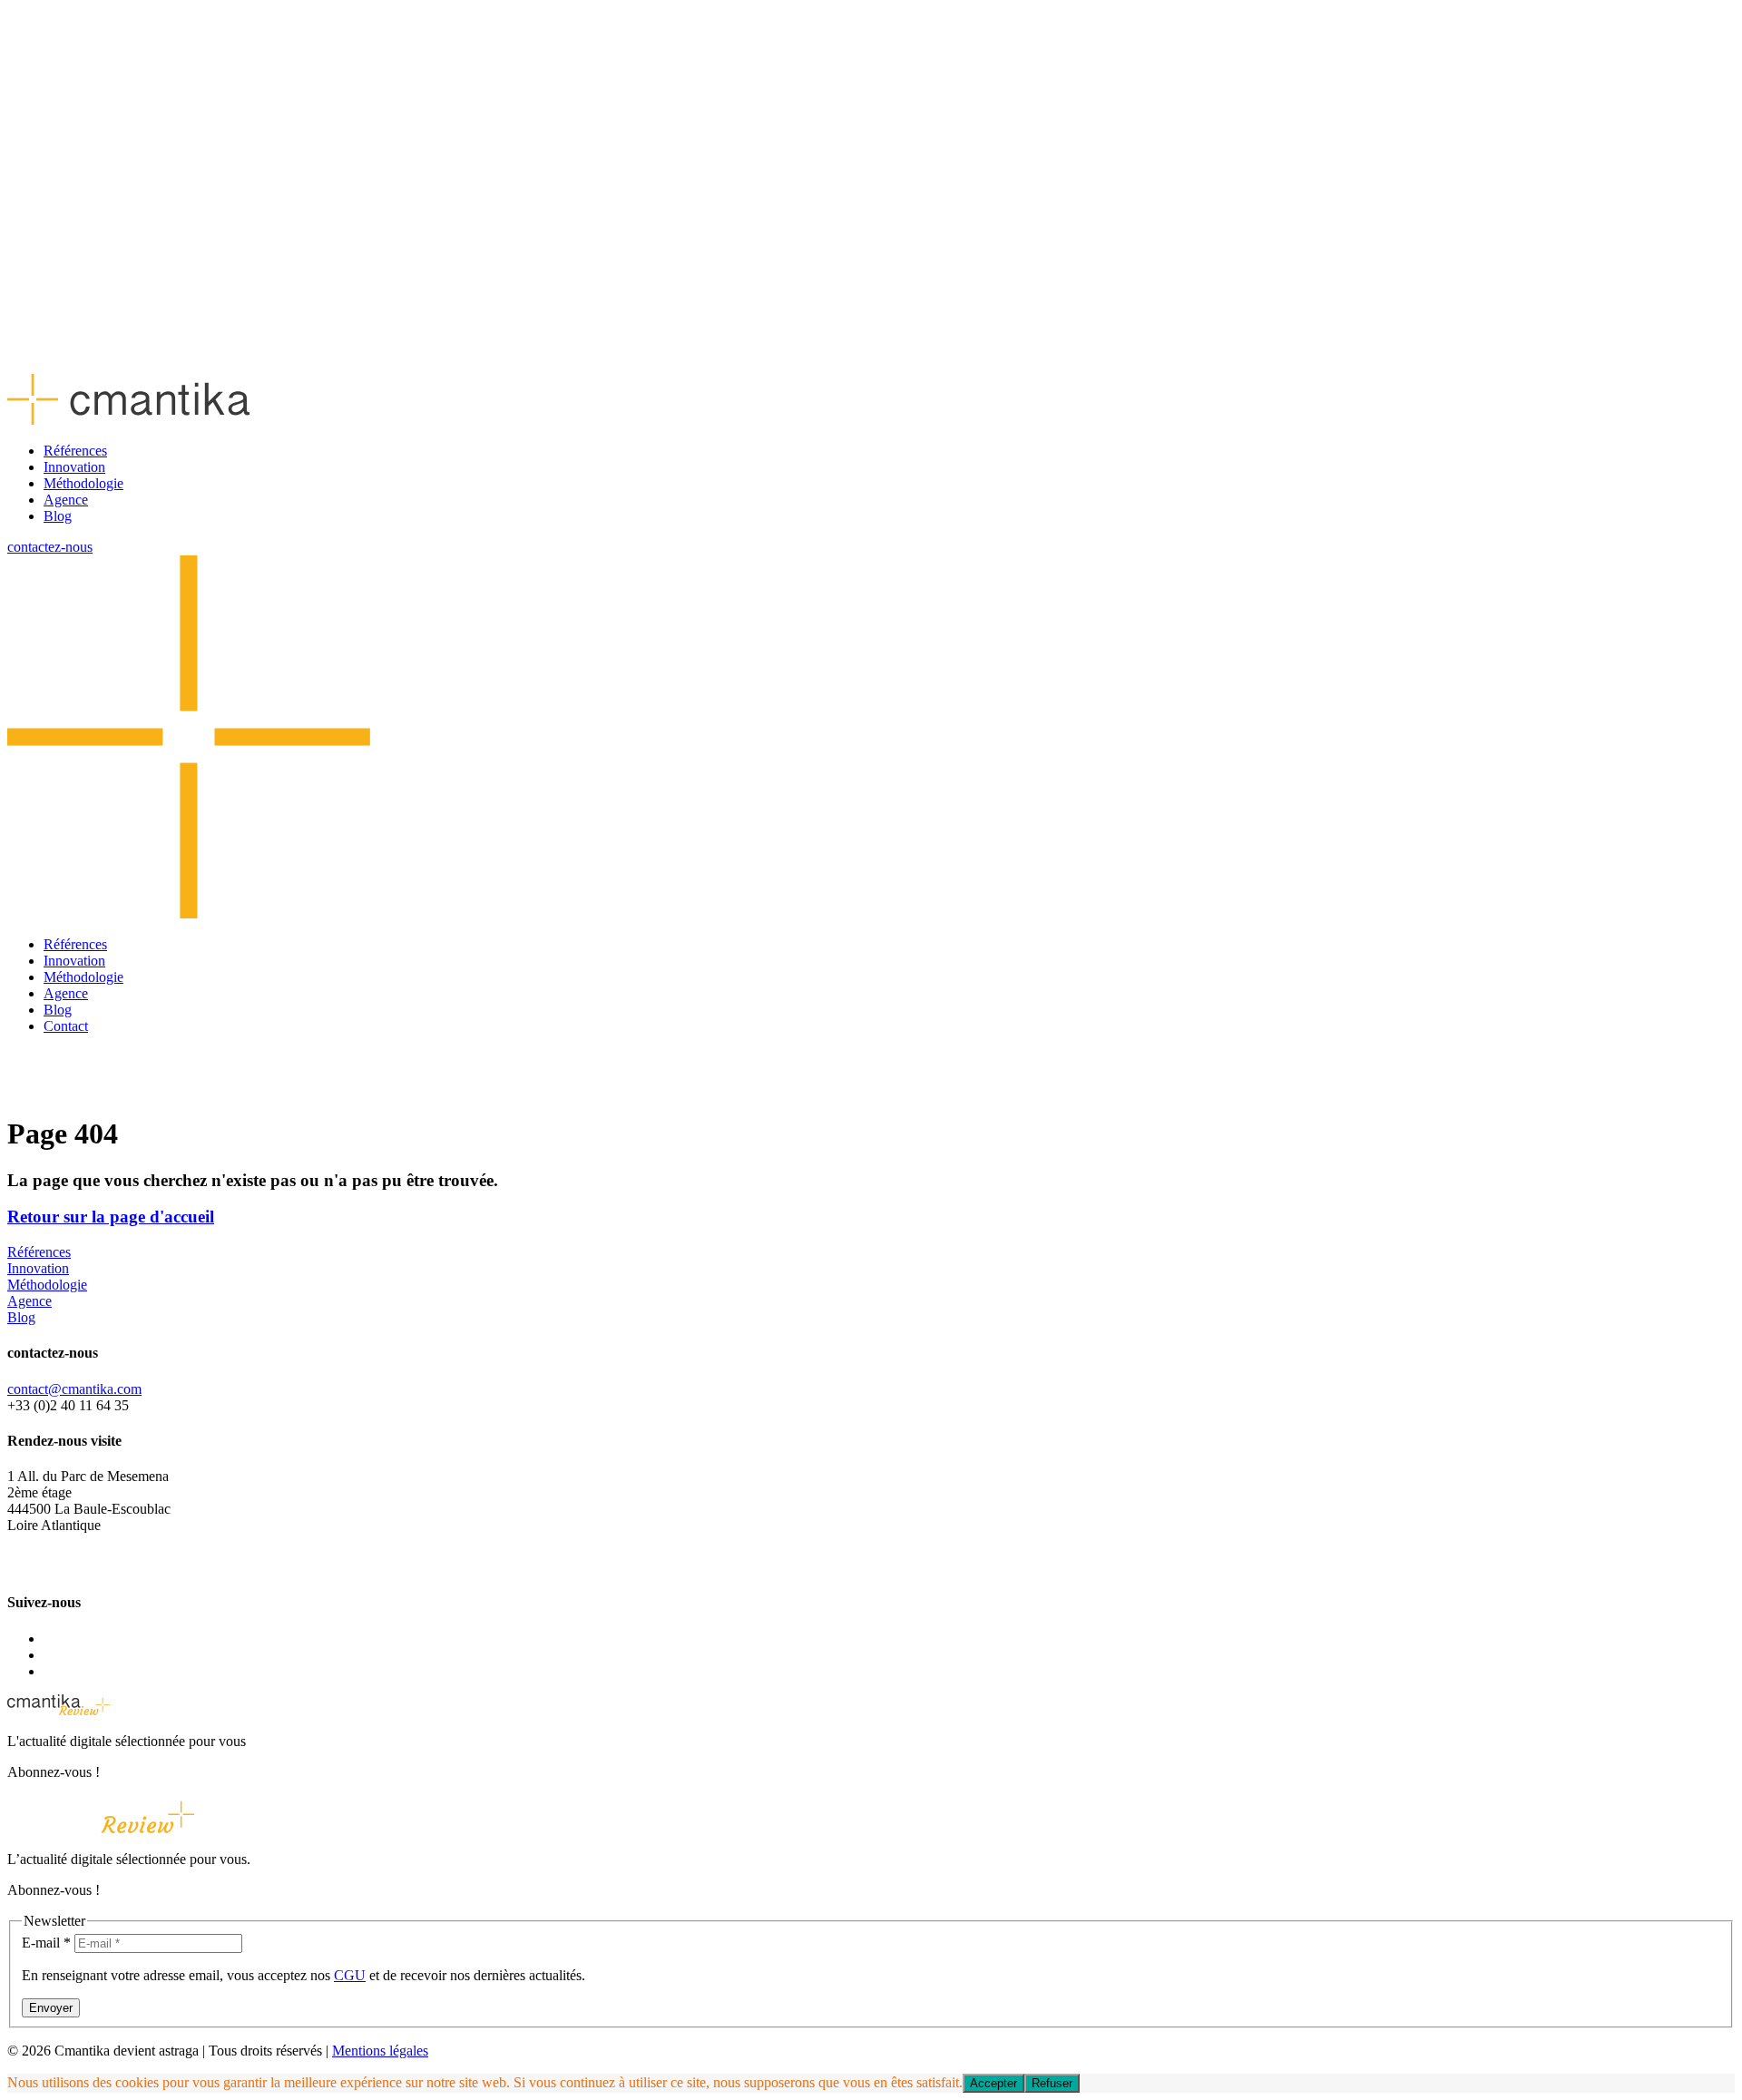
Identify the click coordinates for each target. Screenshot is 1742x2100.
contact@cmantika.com (74, 1389)
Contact (66, 1026)
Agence (66, 500)
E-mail (46, 1943)
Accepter (993, 2083)
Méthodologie (83, 483)
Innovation (74, 467)
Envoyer (51, 2008)
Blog (58, 516)
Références (75, 451)
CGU (350, 1975)
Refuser (1052, 2083)
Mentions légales (380, 2051)
